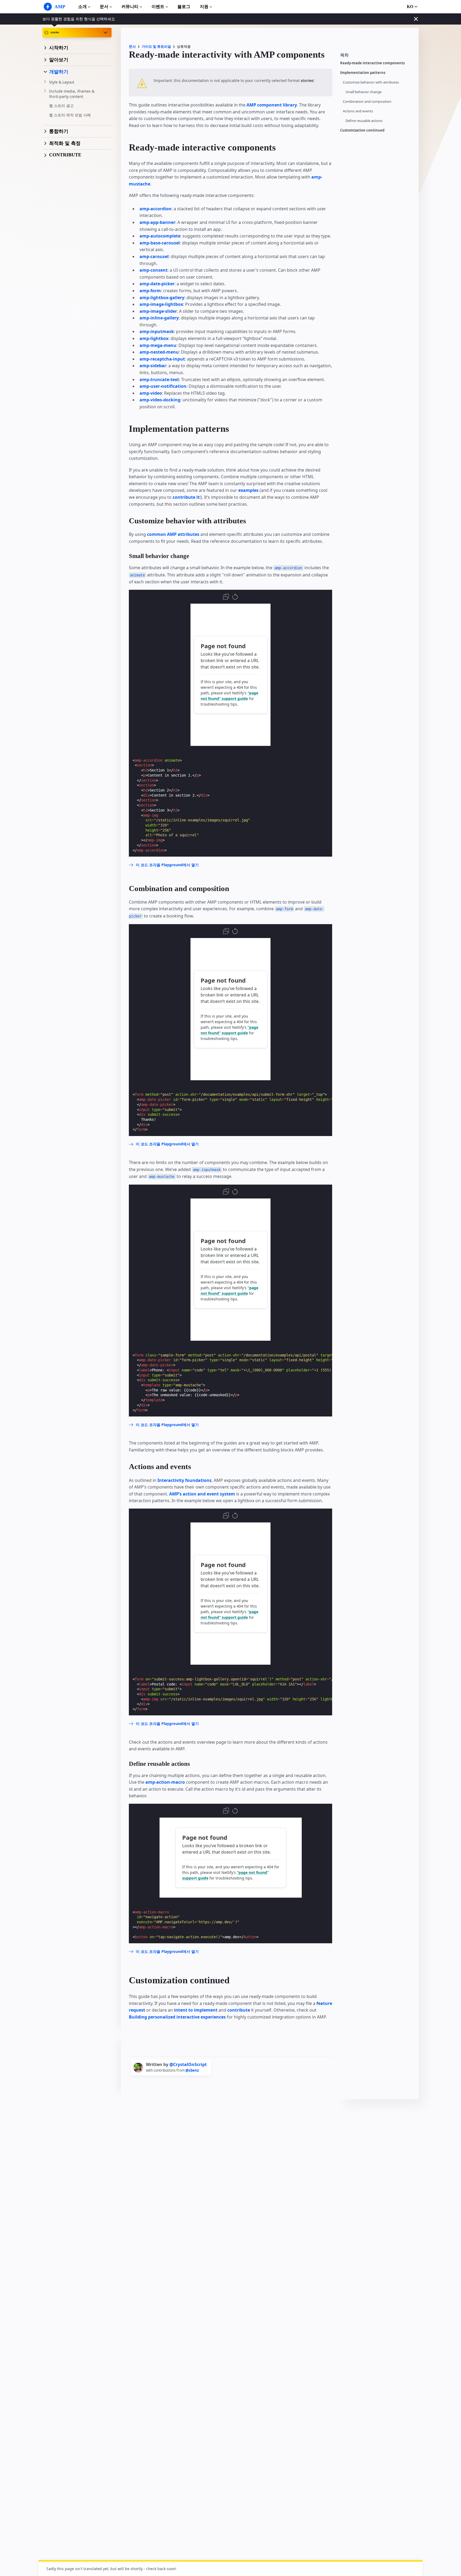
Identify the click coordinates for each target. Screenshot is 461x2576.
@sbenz (192, 2070)
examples (248, 490)
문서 (104, 7)
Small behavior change (363, 92)
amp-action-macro (165, 1782)
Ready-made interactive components (372, 63)
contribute (239, 2010)
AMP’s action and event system (202, 1494)
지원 (204, 7)
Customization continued (362, 130)
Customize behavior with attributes (371, 82)
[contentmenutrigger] (377, 57)
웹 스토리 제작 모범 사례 (70, 115)
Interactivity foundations (184, 1480)
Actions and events (358, 111)
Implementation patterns (363, 73)
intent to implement (196, 2010)
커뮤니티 (130, 7)
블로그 (184, 7)
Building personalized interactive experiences (177, 2017)
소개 (82, 7)
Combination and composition (367, 102)
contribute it (186, 497)
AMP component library (272, 105)
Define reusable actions (364, 121)
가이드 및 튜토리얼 (156, 47)
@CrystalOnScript (188, 2064)
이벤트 (158, 7)
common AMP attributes (173, 534)
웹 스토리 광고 (61, 106)
